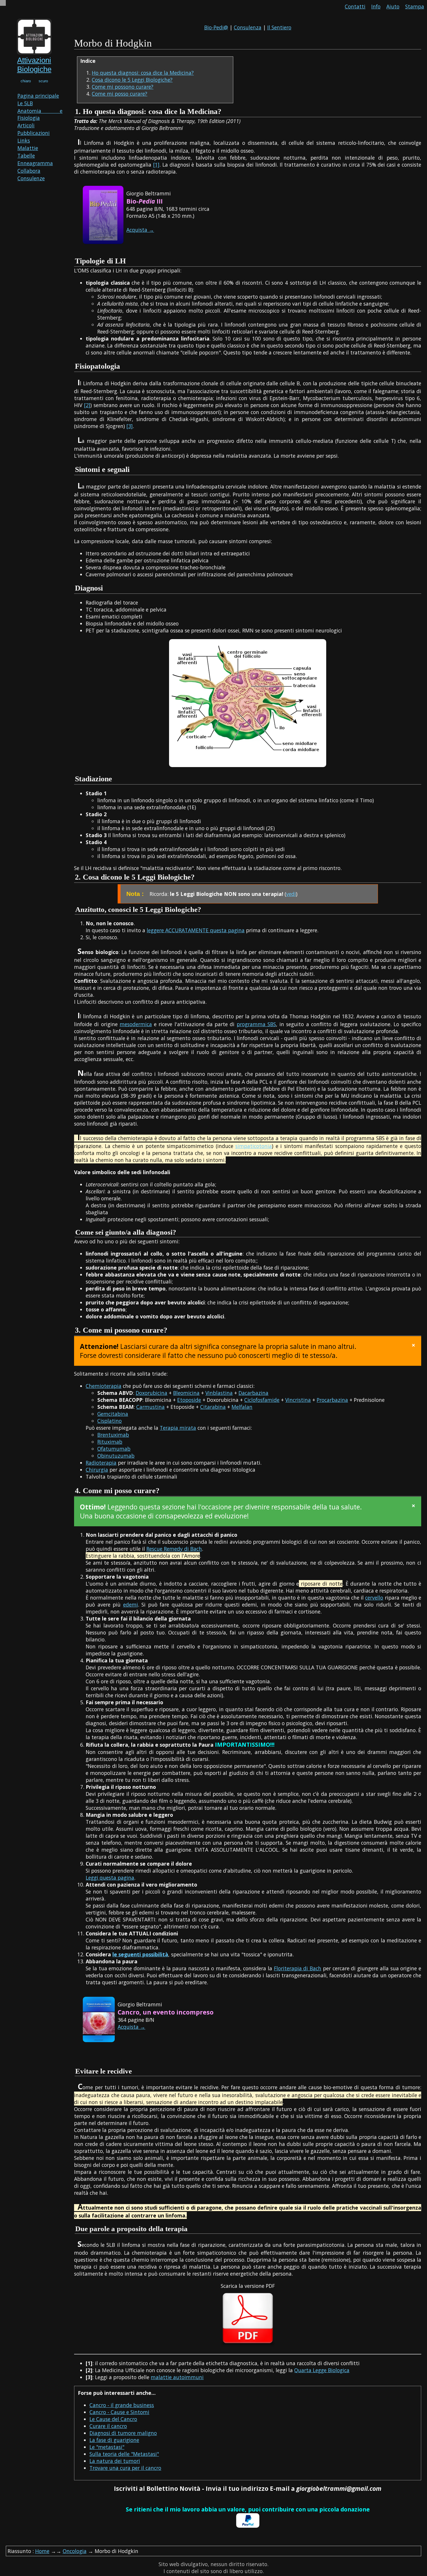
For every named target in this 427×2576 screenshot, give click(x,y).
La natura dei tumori (115, 2461)
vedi (291, 894)
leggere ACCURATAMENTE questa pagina (196, 930)
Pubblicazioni (34, 133)
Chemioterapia (104, 1386)
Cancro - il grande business (122, 2405)
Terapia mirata (178, 1428)
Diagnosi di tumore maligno (123, 2433)
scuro (43, 81)
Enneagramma (35, 163)
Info (376, 6)
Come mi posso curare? (120, 94)
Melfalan (242, 1407)
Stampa (415, 6)
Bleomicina (186, 1393)
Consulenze (31, 178)
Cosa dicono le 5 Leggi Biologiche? (132, 80)
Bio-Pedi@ (216, 27)
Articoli (26, 125)
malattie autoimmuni (177, 2377)
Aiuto (393, 6)
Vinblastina (219, 1393)
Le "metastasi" (107, 2447)
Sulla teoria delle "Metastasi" (124, 2454)
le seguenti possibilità (140, 1954)
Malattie (28, 148)
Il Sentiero (279, 27)
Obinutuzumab (116, 1456)
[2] (87, 405)
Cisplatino (110, 1421)
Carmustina (150, 1407)
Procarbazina (332, 1400)
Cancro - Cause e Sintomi (119, 2412)
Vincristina (298, 1400)
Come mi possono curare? (123, 87)
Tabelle (26, 156)
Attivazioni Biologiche (34, 65)
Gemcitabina (113, 1414)
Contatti (355, 6)
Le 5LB (25, 103)
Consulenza (248, 27)
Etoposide (189, 1400)
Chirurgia (97, 1470)
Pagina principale (38, 96)
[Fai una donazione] (248, 2526)
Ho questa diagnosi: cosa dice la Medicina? (143, 73)
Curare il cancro (108, 2426)
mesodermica (136, 1024)
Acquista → (140, 230)
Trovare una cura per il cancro (125, 2468)
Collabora (29, 171)
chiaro (26, 81)
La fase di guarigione (114, 2440)
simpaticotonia (254, 1146)
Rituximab (110, 1442)
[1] (156, 165)
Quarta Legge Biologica (322, 2370)
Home (42, 2551)
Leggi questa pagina (110, 1878)
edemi (131, 1605)
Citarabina (213, 1407)
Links (24, 140)
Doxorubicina (151, 1393)
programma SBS (256, 1024)
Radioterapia (101, 1463)
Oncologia (75, 2551)
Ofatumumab (114, 1449)
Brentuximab (113, 1435)
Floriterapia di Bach (298, 1968)
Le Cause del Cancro (113, 2419)
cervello (374, 1598)
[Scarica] (248, 2345)
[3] (130, 426)
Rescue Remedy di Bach (174, 1549)
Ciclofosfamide (262, 1400)
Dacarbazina (253, 1393)
